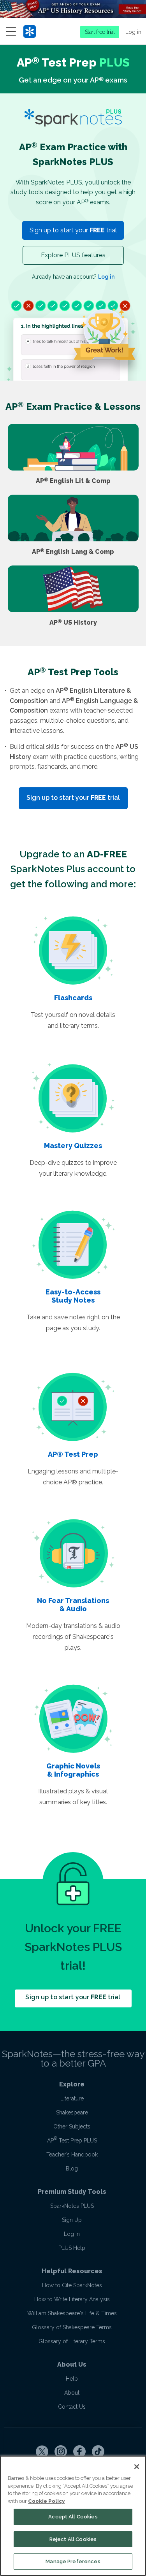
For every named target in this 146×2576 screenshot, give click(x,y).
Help (72, 2379)
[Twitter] (42, 2451)
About (72, 2393)
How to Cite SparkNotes (72, 2285)
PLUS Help (72, 2248)
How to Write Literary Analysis (72, 2299)
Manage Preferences (73, 2561)
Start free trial (100, 32)
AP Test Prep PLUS (72, 2141)
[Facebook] (79, 2451)
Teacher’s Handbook (72, 2155)
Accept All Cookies (73, 2517)
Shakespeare (72, 2112)
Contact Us (72, 2407)
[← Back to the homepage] (30, 32)
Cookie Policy (46, 2501)
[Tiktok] (98, 2451)
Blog (72, 2169)
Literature (72, 2098)
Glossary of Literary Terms (72, 2341)
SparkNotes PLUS (72, 2206)
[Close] (137, 2467)
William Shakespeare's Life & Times (72, 2313)
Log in (133, 32)
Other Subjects (72, 2126)
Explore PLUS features (73, 255)
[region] (73, 2516)
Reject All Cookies (73, 2539)
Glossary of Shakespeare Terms (72, 2327)
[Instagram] (61, 2451)
